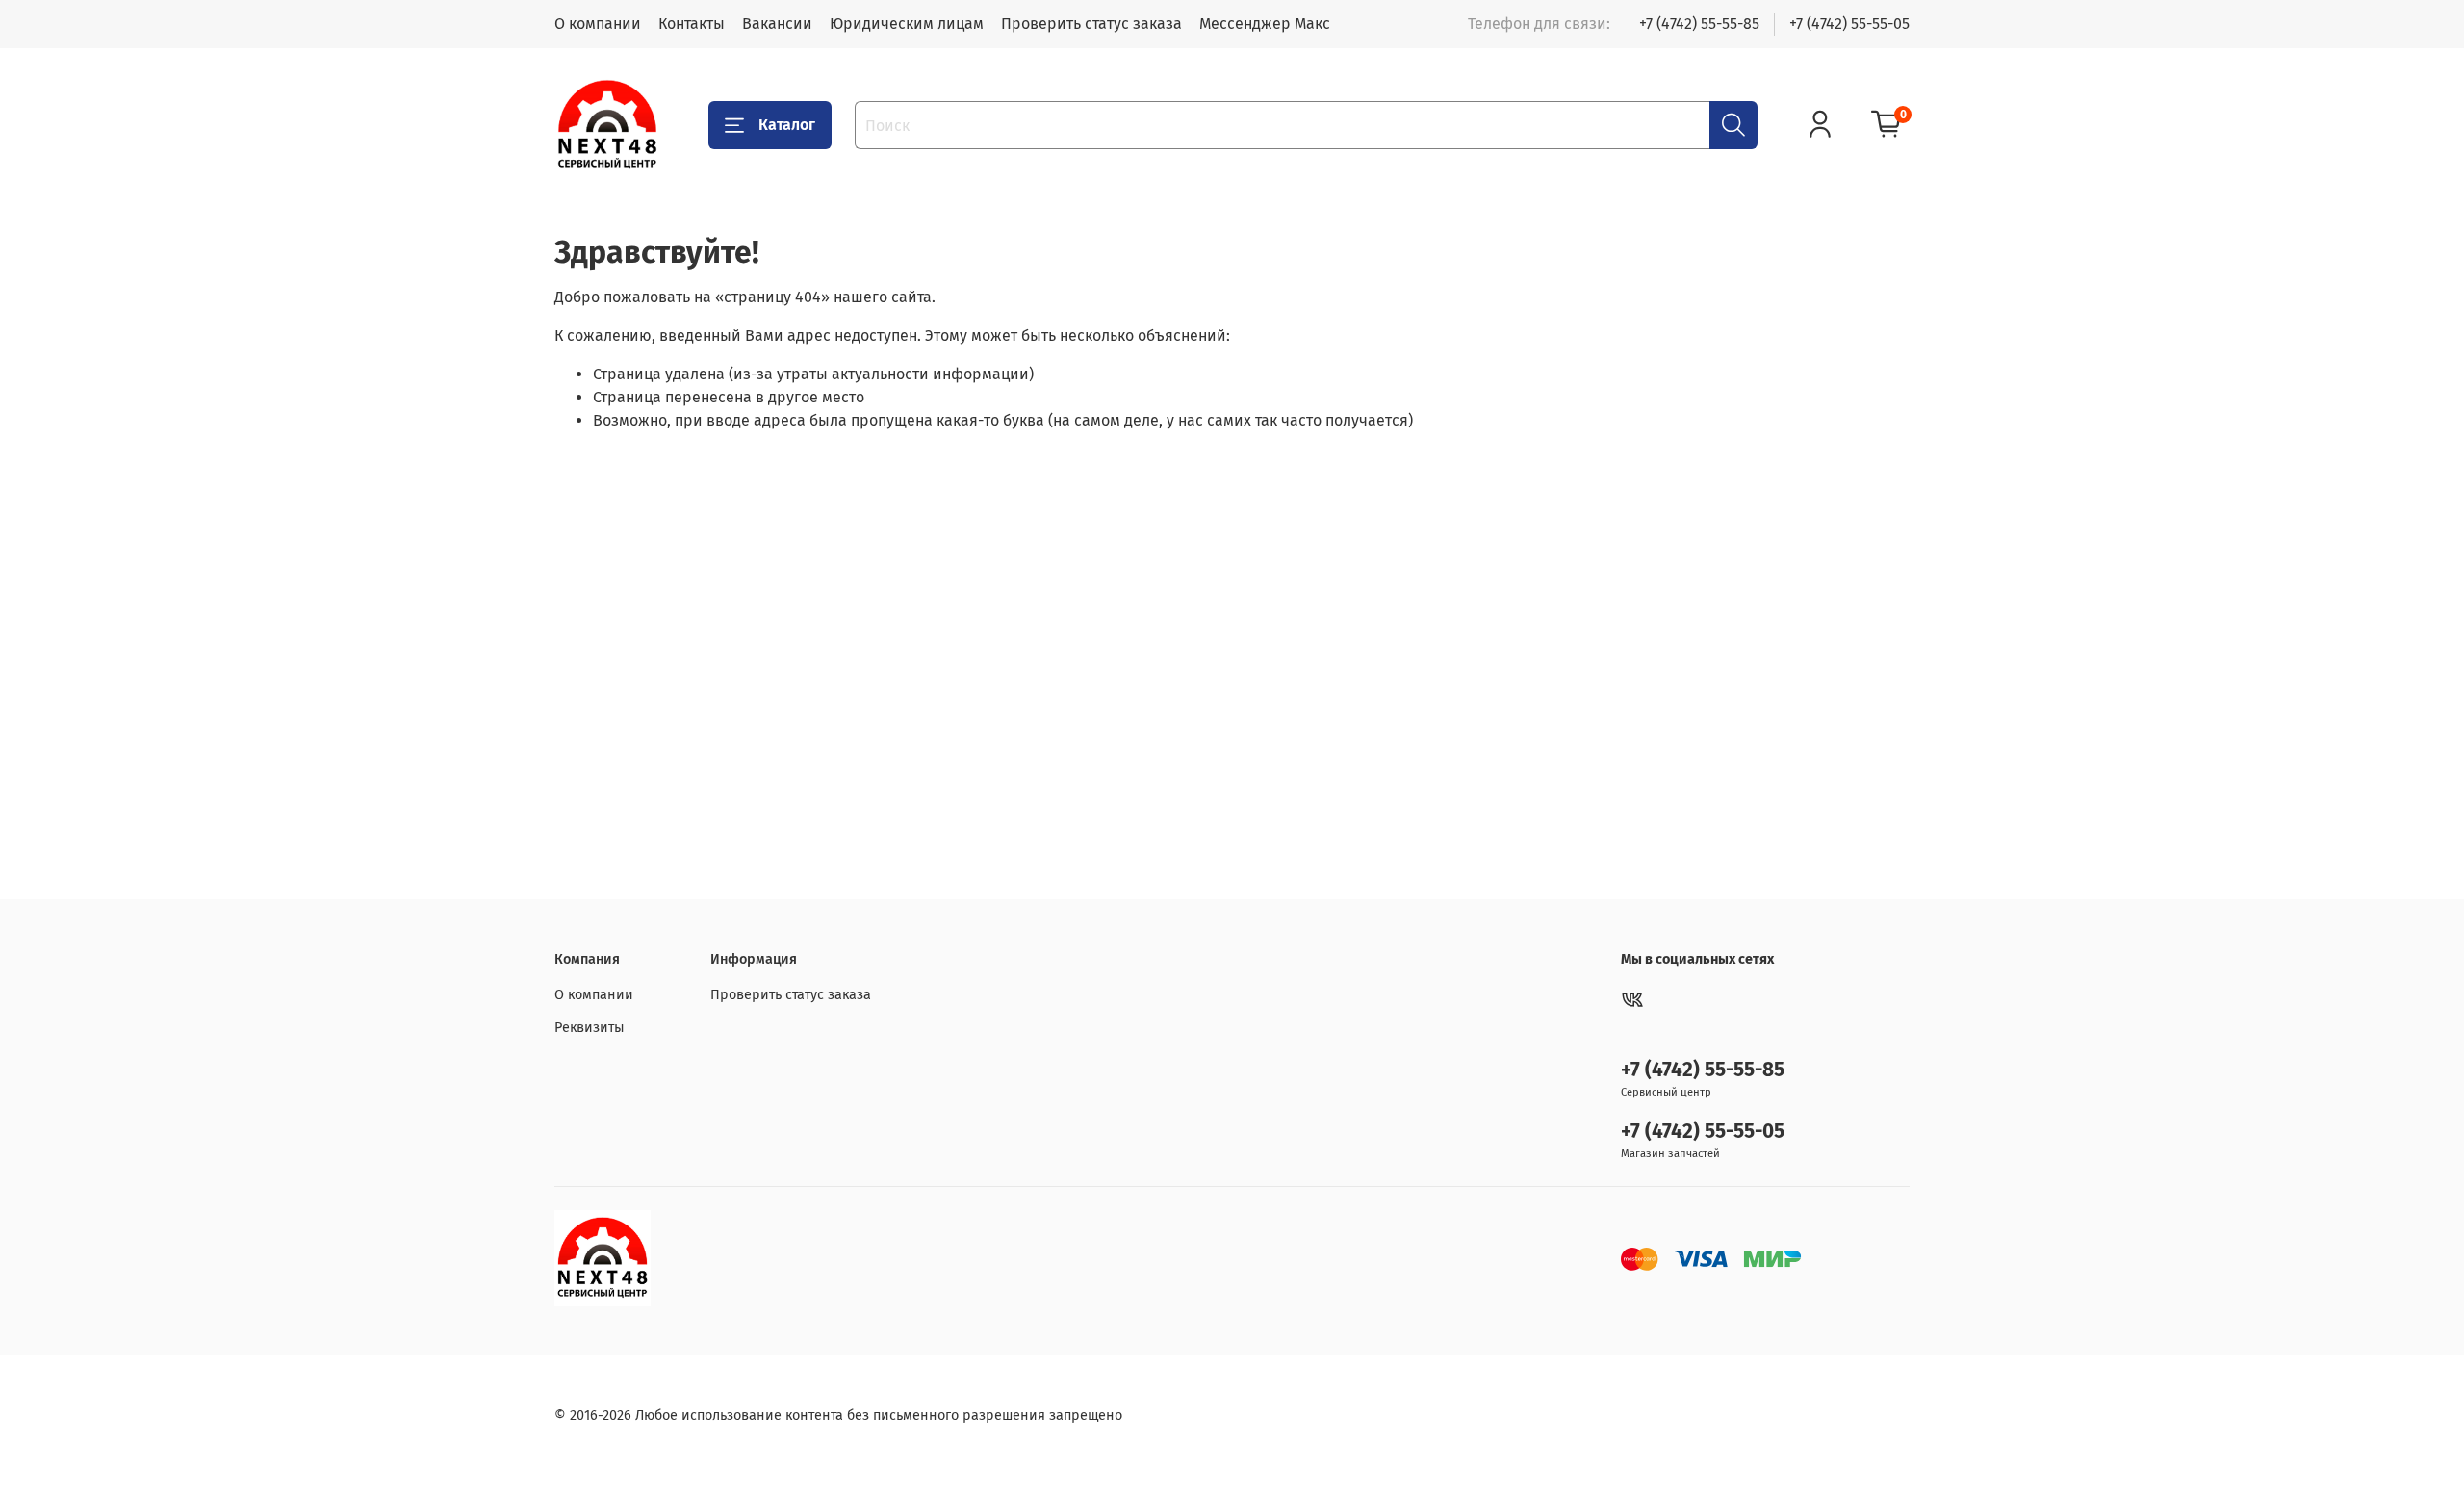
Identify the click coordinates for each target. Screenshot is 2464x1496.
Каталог (787, 125)
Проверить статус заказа (1091, 24)
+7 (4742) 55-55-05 (1849, 24)
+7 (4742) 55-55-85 (1699, 24)
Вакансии (777, 24)
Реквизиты (590, 1028)
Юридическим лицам (907, 24)
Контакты (692, 24)
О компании (598, 24)
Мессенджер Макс (1265, 24)
